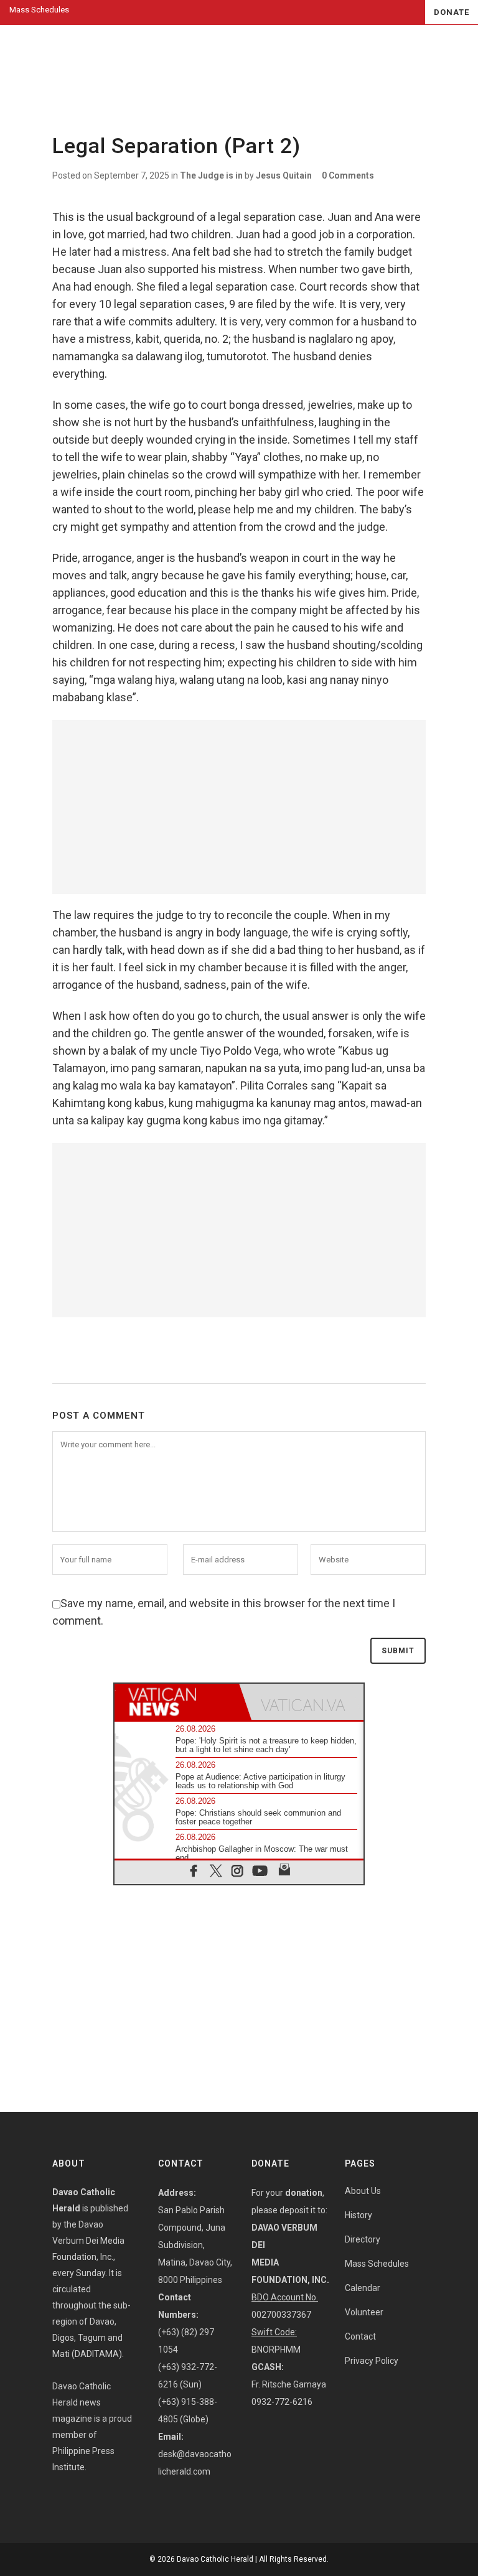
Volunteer (364, 2312)
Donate (452, 12)
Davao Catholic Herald (215, 2559)
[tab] (177, 1702)
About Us (363, 2191)
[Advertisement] (239, 807)
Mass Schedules (39, 10)
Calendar (363, 2288)
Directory (363, 2239)
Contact (360, 2336)
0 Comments (348, 175)
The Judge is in (211, 175)
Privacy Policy (372, 2361)
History (358, 2215)
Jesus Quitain (284, 175)
